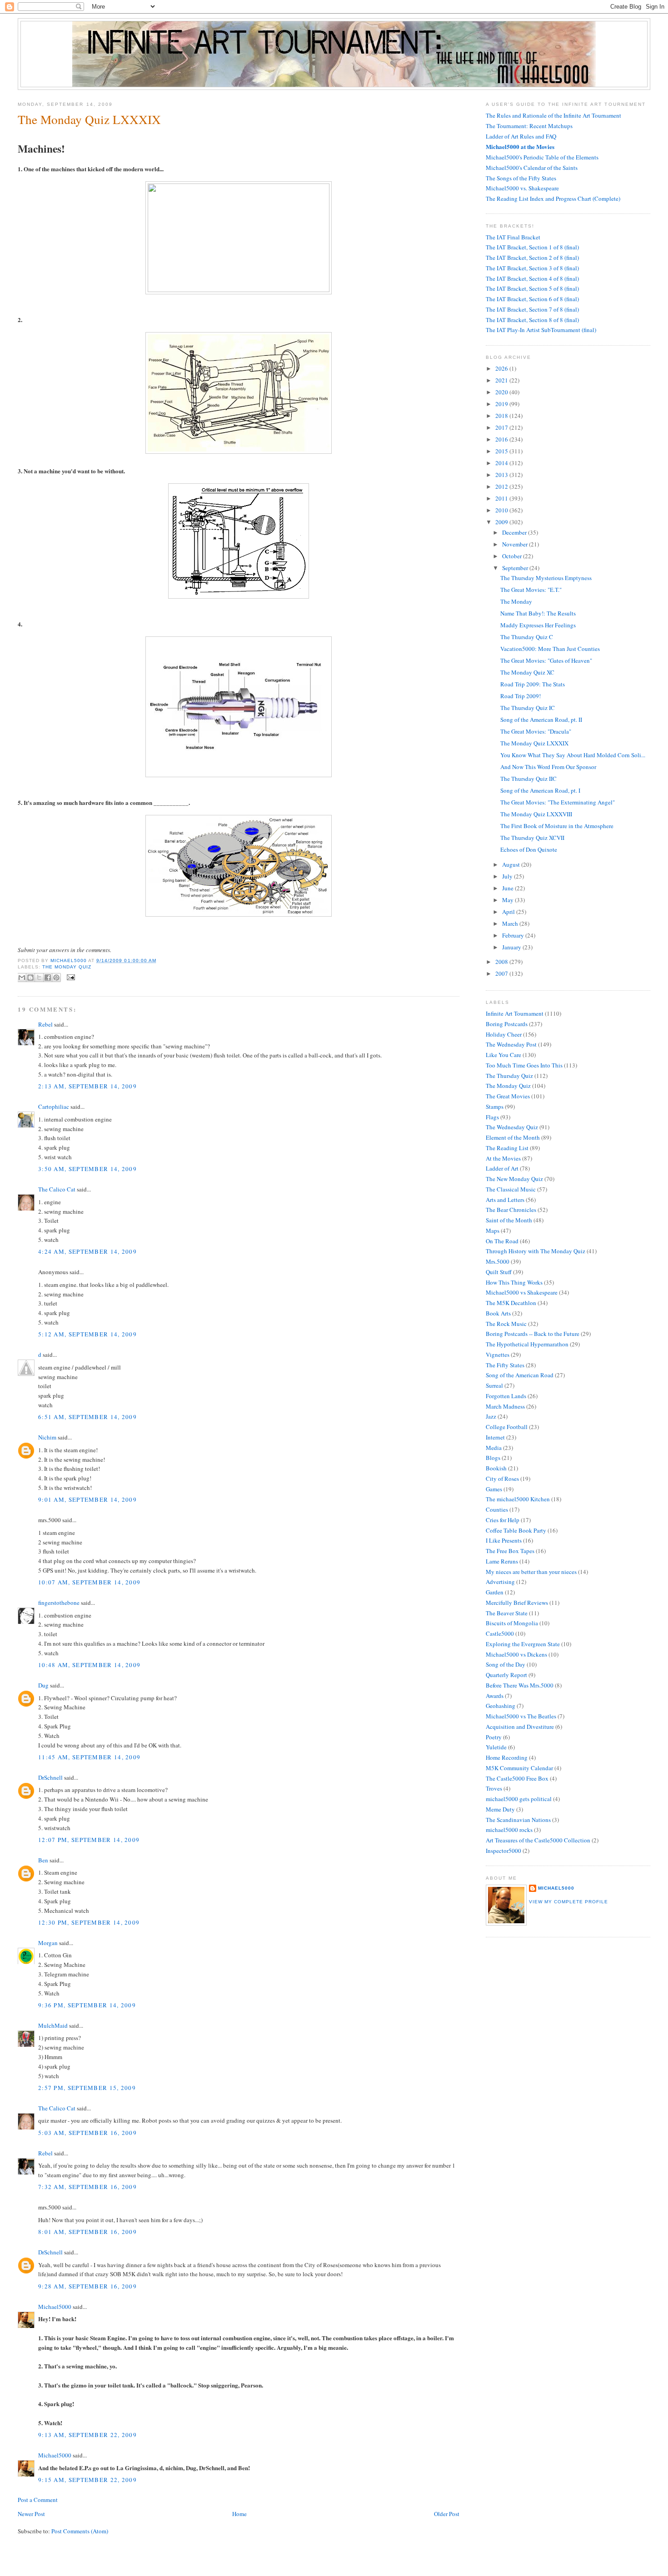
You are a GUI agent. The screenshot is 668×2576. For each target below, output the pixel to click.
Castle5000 (500, 1633)
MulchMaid (53, 2025)
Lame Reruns (502, 1561)
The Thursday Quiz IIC (528, 779)
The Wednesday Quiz (512, 1127)
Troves (494, 1788)
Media (494, 1448)
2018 (502, 416)
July (508, 876)
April (509, 912)
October (513, 556)
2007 (502, 973)
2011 (502, 498)
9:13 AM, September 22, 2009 (87, 2435)
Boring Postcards (507, 1024)
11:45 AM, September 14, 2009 (89, 1757)
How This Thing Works (514, 1282)
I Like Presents (504, 1540)
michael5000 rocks (509, 1830)
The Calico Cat (57, 1189)
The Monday (516, 601)
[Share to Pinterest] (56, 978)
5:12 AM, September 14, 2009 (87, 1334)
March (511, 923)
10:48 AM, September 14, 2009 (89, 1665)
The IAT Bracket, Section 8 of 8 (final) (532, 320)
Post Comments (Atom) (80, 2531)
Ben (43, 1860)
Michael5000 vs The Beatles (521, 1716)
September (516, 568)
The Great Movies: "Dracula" (536, 731)
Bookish (496, 1468)
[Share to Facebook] (48, 978)
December (515, 532)
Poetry (494, 1737)
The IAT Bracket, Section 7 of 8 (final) (532, 309)
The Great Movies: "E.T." (531, 590)
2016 (502, 439)
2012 (502, 486)
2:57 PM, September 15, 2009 (87, 2088)
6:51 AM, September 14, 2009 (87, 1417)
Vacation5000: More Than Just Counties (550, 649)
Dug (43, 1685)
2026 (502, 368)
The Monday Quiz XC (527, 672)
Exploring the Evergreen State (523, 1644)
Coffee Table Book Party (516, 1530)
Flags (492, 1117)
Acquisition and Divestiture (520, 1727)
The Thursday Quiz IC (528, 708)
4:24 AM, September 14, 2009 (87, 1251)
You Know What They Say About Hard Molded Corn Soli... (573, 755)
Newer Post (31, 2514)
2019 (502, 404)
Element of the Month (513, 1137)
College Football (507, 1427)
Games (494, 1489)
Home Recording (507, 1757)
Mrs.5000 (498, 1261)
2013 (502, 475)
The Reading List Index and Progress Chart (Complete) (553, 199)
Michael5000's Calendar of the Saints (532, 168)
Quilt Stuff (499, 1272)
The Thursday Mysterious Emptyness (546, 578)
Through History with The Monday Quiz (536, 1251)
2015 (502, 451)
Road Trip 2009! (521, 696)
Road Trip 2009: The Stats (533, 684)
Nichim (47, 1437)
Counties (497, 1509)
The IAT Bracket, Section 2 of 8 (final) (532, 258)
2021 (502, 380)
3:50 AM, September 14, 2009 (87, 1169)
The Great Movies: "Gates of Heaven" (546, 660)
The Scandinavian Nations (518, 1820)
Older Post (447, 2514)
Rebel (45, 1024)
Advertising (500, 1582)
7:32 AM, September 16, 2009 (87, 2187)
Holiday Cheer (504, 1034)
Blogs (493, 1458)
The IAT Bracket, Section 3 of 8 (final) (532, 268)
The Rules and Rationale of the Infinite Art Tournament (553, 115)
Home (239, 2514)
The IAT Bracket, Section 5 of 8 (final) (532, 288)
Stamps (495, 1107)
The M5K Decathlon (511, 1303)
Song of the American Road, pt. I (540, 790)
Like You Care (503, 1055)
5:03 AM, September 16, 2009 (87, 2133)
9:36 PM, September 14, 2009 (87, 2005)
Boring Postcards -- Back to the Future (533, 1334)
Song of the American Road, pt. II (541, 720)
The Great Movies (508, 1096)
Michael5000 (69, 960)
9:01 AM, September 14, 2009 (87, 1499)
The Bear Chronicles (511, 1210)
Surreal (494, 1385)
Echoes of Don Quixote (529, 849)
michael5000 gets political (519, 1799)
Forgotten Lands (506, 1396)
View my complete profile (568, 1902)
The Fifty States (505, 1365)
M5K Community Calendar (519, 1768)
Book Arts (498, 1313)
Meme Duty (500, 1809)
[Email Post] (70, 977)
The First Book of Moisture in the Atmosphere (557, 826)
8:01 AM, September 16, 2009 (87, 2232)
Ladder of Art (502, 1168)
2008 (502, 962)
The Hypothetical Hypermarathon (527, 1344)
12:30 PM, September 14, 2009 (89, 1922)
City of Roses (502, 1479)
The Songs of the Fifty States (521, 178)
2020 (502, 392)
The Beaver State (507, 1613)
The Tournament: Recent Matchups (529, 126)
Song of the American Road (520, 1375)
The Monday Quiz (67, 967)
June (508, 888)
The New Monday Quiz (514, 1179)
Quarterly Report (506, 1675)
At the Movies (503, 1158)
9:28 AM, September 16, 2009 (87, 2286)
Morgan (48, 1943)
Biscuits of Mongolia (512, 1623)
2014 (502, 463)
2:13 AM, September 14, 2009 (87, 1086)
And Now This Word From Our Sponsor (548, 767)
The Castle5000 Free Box (517, 1778)
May (508, 900)
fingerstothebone (59, 1603)
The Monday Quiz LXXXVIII (536, 814)
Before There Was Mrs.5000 (520, 1685)
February (514, 935)
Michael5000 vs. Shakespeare (522, 188)
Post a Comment (38, 2500)
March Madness (505, 1406)
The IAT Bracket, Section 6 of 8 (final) (532, 299)
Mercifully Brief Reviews (517, 1603)
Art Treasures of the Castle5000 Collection (538, 1840)
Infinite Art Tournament (515, 1013)
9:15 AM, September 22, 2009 (87, 2480)
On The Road (502, 1241)
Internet (495, 1437)
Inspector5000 (503, 1851)
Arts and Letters (505, 1200)
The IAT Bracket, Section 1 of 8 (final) (532, 247)
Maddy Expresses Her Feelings (538, 625)
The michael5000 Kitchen (518, 1499)
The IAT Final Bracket (513, 237)
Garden (495, 1592)
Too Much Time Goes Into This (524, 1065)
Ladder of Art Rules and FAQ (521, 136)
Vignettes (498, 1355)
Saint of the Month (509, 1220)
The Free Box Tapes (510, 1551)
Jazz (491, 1416)
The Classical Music (511, 1189)
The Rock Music (506, 1324)
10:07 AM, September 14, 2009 (89, 1582)
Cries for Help (503, 1520)
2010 (502, 510)
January (512, 947)
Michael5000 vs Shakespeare (522, 1292)
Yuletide (496, 1747)
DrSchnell (50, 1777)
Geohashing (501, 1706)
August (512, 864)
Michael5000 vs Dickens (516, 1654)
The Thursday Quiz (509, 1076)
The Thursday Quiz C (527, 637)
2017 (502, 427)
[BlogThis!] (30, 978)
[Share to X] (39, 978)
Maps (493, 1231)
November (516, 544)
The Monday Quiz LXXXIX (534, 743)
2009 (502, 522)
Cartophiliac (54, 1107)
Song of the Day (506, 1664)
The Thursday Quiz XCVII (532, 838)
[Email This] (22, 978)
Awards (495, 1696)
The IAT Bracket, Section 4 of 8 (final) (532, 278)
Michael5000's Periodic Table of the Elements (542, 157)
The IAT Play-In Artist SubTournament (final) (541, 330)
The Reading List (507, 1148)
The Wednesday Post (511, 1044)
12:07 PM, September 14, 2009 (89, 1840)
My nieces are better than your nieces (531, 1572)
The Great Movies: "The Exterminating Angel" (558, 802)
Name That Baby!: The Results (538, 613)
